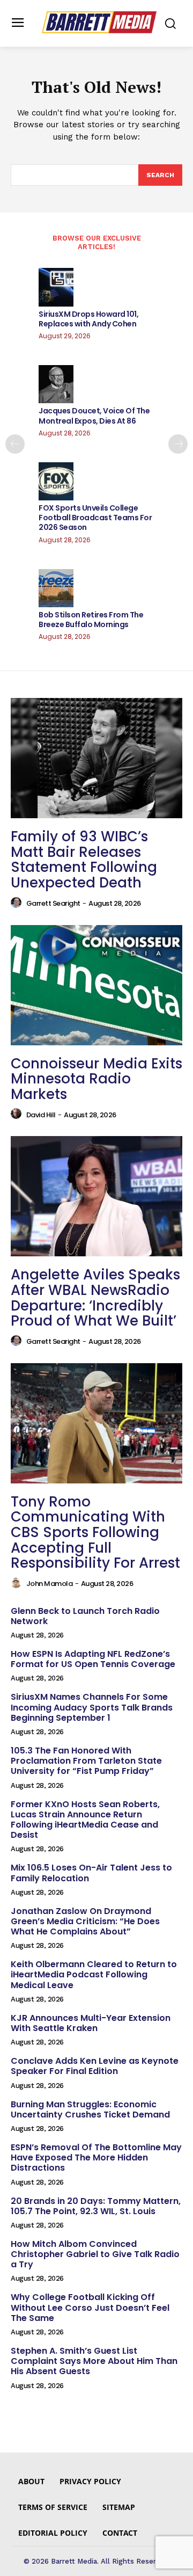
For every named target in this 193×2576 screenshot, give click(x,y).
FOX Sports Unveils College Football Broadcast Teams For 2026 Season (95, 518)
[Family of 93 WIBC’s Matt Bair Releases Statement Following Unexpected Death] (96, 758)
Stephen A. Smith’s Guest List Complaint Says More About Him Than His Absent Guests (94, 2361)
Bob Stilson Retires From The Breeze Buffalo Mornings (91, 620)
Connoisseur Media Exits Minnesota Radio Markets (96, 1079)
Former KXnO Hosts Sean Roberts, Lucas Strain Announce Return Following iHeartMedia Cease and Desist (85, 1820)
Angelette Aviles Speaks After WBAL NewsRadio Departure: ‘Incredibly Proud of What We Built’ (95, 1298)
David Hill (41, 1115)
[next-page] (178, 444)
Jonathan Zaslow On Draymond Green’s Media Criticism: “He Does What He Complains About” (85, 1921)
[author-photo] (18, 903)
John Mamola (50, 1584)
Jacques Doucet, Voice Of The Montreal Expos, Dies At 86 (94, 416)
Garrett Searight (53, 903)
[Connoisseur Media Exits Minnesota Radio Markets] (96, 985)
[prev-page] (15, 444)
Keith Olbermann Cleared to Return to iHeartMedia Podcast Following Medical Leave (94, 1974)
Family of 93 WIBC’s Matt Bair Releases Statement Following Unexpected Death (84, 860)
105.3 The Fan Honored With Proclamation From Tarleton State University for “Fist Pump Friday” (86, 1761)
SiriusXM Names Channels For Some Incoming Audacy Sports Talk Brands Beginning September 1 (92, 1707)
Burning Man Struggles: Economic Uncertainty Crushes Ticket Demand (90, 2109)
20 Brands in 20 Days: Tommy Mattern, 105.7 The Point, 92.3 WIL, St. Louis (96, 2206)
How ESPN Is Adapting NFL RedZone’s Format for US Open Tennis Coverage (93, 1659)
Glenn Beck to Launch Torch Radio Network (85, 1616)
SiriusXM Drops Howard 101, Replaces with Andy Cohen (88, 319)
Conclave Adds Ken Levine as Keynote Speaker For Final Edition (95, 2066)
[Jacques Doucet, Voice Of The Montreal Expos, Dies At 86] (56, 384)
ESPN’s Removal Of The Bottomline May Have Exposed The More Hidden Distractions (96, 2157)
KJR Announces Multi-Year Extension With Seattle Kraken (91, 2023)
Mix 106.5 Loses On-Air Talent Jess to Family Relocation (91, 1873)
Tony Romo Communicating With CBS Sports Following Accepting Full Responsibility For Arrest (95, 1532)
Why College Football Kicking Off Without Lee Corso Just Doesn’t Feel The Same (90, 2307)
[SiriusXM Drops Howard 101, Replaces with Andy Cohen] (56, 287)
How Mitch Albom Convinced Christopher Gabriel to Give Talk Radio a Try (95, 2254)
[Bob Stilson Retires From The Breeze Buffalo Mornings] (56, 588)
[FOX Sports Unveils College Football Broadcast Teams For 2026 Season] (56, 481)
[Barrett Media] (99, 22)
